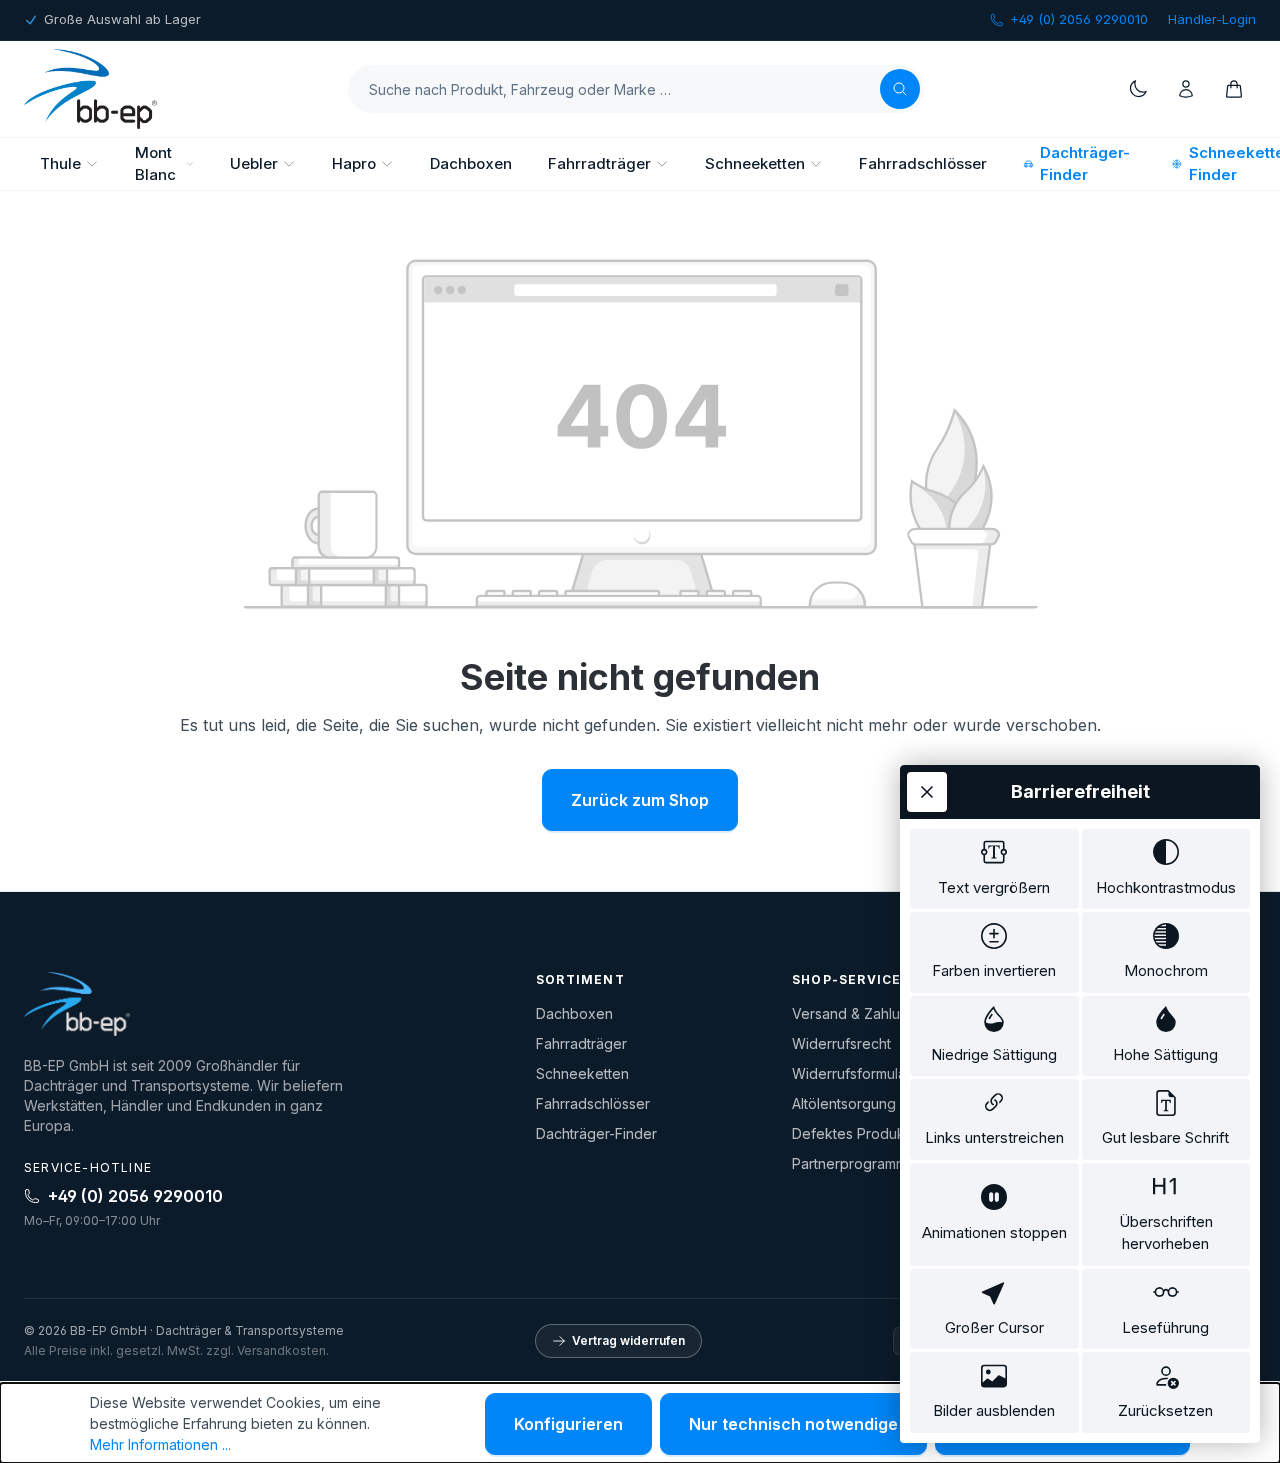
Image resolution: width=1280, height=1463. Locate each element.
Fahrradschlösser (923, 163)
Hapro (354, 163)
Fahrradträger (599, 163)
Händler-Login (1212, 19)
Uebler (254, 163)
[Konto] (1186, 89)
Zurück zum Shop (640, 800)
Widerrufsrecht (841, 1043)
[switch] (994, 869)
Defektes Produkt (850, 1133)
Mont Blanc (155, 164)
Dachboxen (471, 163)
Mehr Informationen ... (160, 1444)
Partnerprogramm (849, 1163)
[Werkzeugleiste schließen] (927, 792)
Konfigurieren (568, 1424)
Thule (60, 163)
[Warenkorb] (1234, 89)
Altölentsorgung (844, 1103)
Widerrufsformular (851, 1073)
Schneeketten (755, 163)
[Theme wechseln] (1138, 89)
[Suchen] (900, 89)
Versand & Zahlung (854, 1013)
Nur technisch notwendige (793, 1424)
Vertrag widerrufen (628, 1340)
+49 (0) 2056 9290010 (1079, 19)
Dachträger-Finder (1085, 164)
